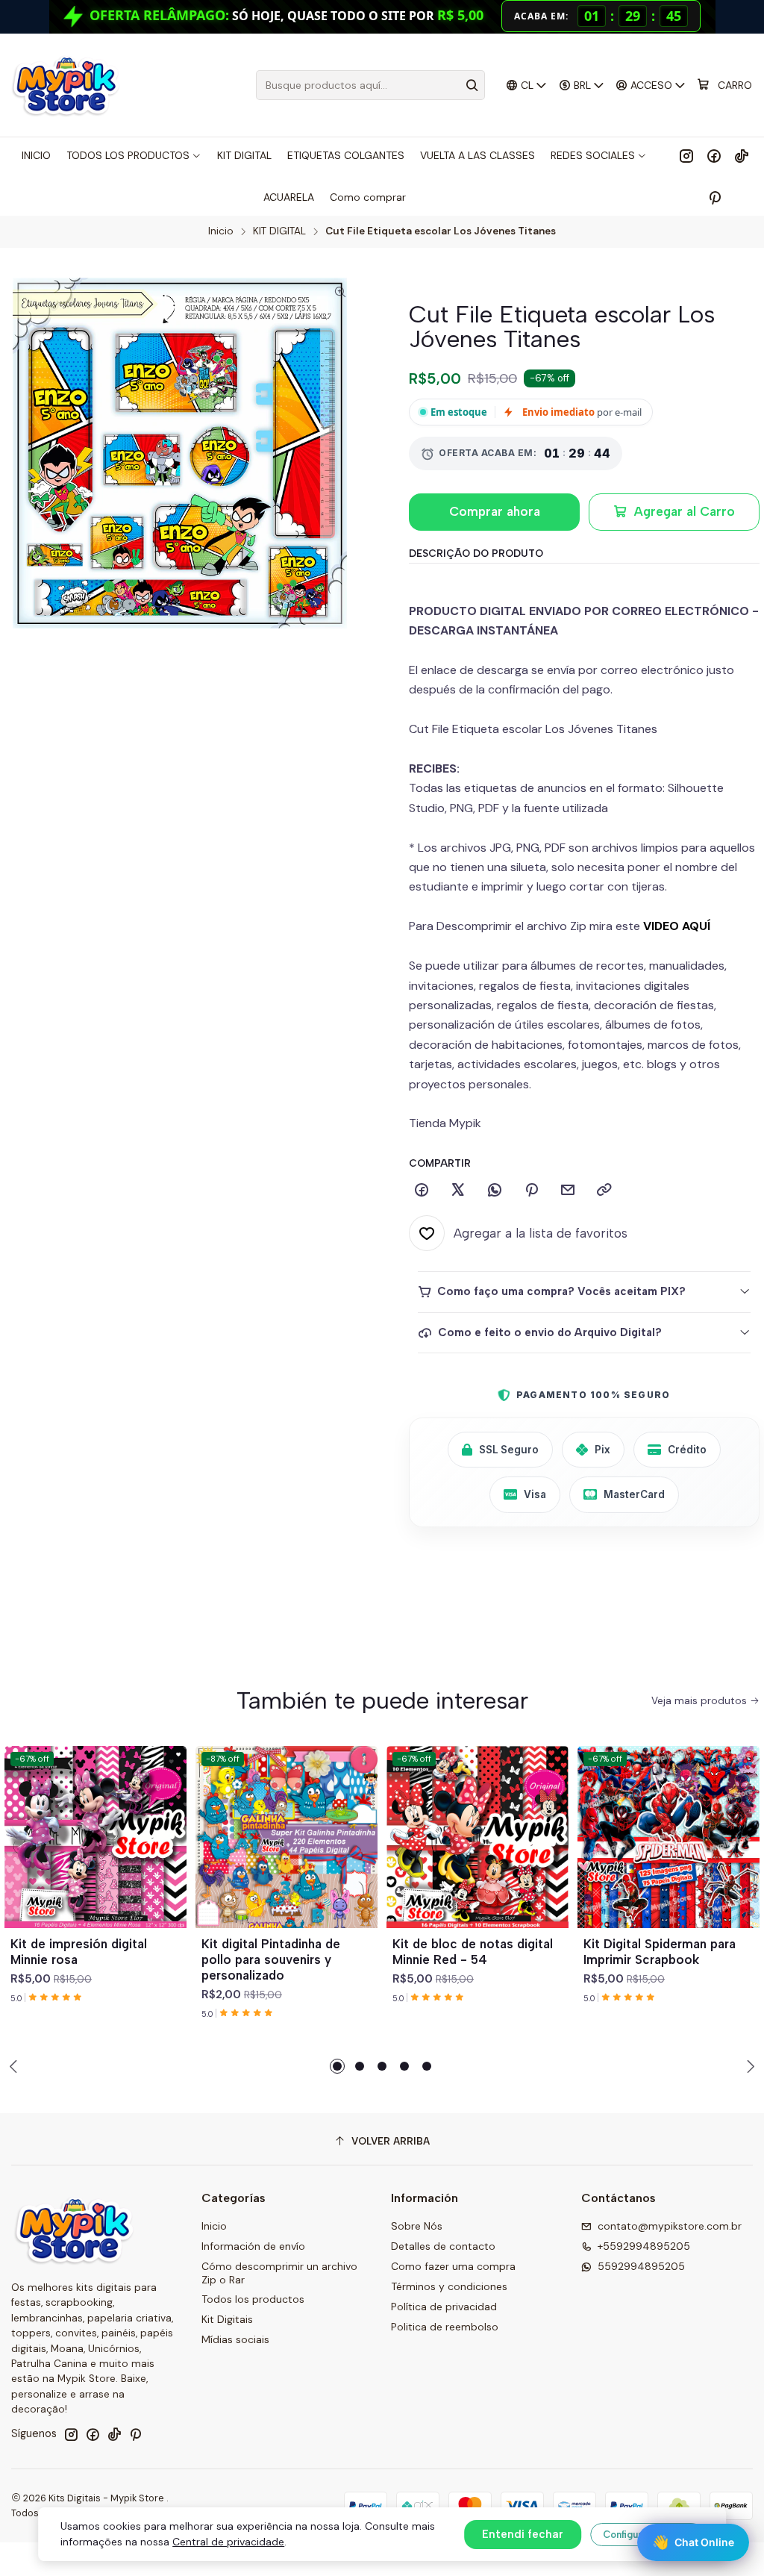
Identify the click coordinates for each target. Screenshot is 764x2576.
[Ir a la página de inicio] (65, 85)
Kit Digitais (227, 2319)
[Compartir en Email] (568, 1191)
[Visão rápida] (169, 1855)
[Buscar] (472, 85)
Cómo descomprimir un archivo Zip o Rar (279, 2273)
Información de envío (253, 2246)
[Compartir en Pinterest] (531, 1191)
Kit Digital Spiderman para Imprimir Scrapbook (660, 1952)
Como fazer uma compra (453, 2266)
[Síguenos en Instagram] (686, 155)
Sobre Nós (417, 2226)
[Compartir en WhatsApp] (495, 1191)
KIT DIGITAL (279, 231)
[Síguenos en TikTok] (742, 155)
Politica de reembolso (445, 2327)
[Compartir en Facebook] (422, 1191)
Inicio (221, 231)
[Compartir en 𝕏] (458, 1191)
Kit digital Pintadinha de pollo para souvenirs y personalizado (271, 1959)
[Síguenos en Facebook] (714, 155)
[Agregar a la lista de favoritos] (169, 1819)
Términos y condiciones (449, 2286)
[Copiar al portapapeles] (604, 1191)
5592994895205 (641, 2266)
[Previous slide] (16, 2066)
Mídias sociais (235, 2339)
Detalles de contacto (443, 2246)
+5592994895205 (644, 2246)
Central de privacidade (228, 2542)
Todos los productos (253, 2299)
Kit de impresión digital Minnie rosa (79, 1952)
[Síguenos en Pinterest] (714, 197)
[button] (337, 2066)
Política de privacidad (444, 2307)
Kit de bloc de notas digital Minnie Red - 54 (473, 1952)
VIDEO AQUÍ (677, 926)
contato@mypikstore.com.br (670, 2226)
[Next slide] (748, 2066)
